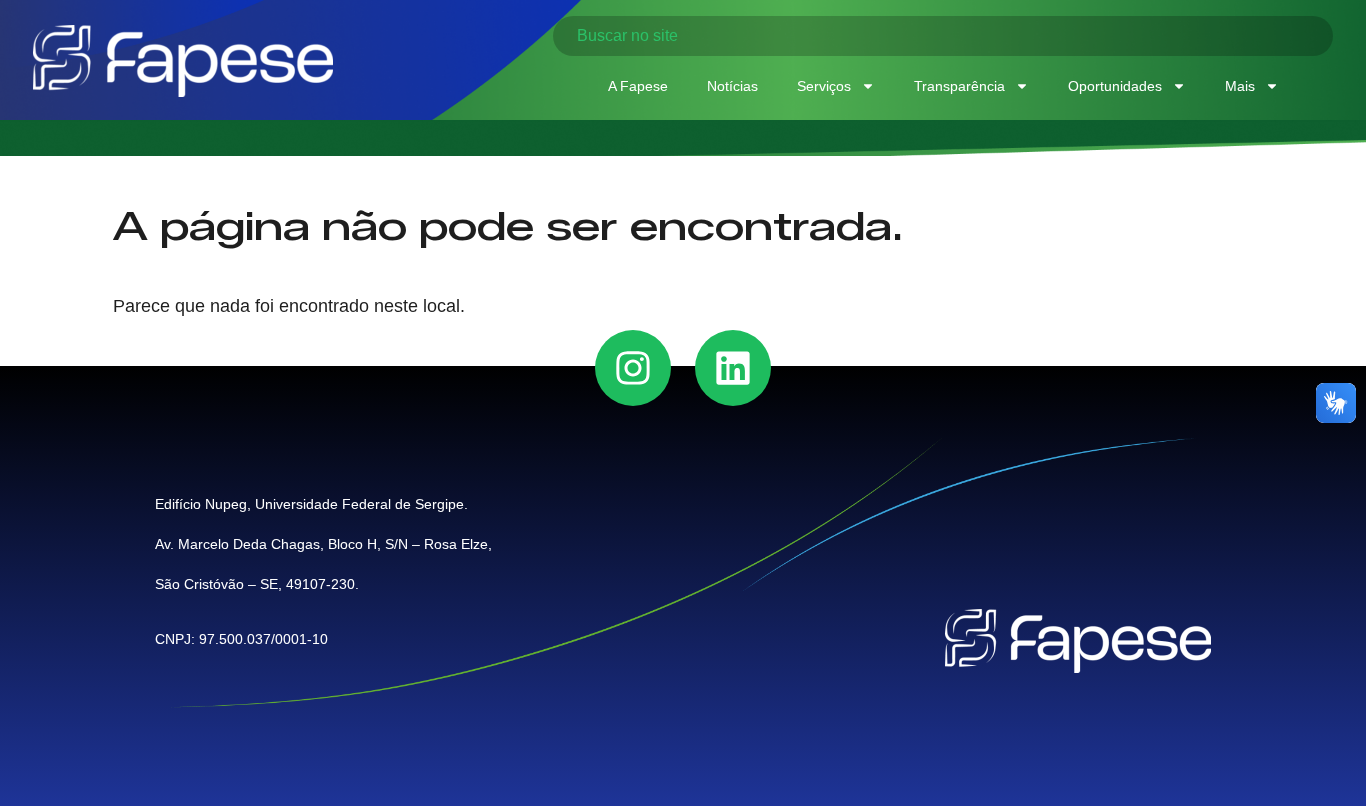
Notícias (732, 86)
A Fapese (638, 86)
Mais (1240, 86)
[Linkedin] (733, 368)
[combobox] (943, 36)
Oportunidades (1115, 86)
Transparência (959, 86)
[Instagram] (633, 368)
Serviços (824, 86)
